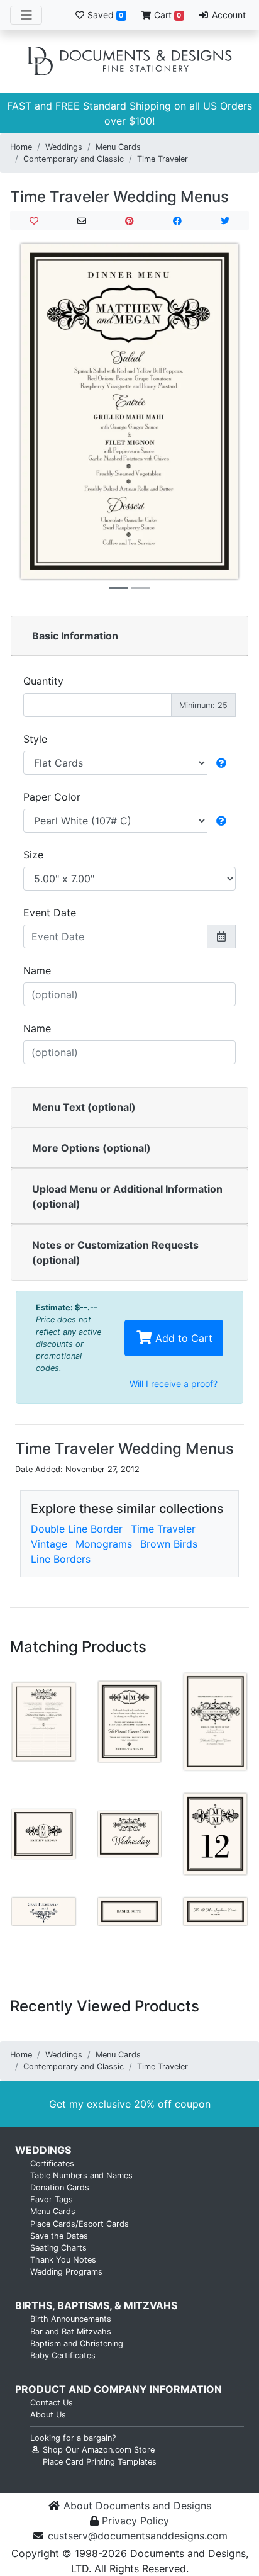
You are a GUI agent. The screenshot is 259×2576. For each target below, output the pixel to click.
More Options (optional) (91, 1148)
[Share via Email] (82, 221)
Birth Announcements (71, 2319)
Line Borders (61, 1559)
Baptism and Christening (77, 2343)
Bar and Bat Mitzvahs (71, 2331)
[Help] (221, 763)
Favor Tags (52, 2199)
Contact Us (52, 2403)
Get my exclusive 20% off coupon (130, 2104)
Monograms (104, 1544)
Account (228, 15)
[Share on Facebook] (177, 221)
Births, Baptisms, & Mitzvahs (96, 2305)
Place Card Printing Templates (100, 2462)
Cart (166, 15)
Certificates (52, 2163)
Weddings (64, 147)
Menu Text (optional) (84, 1107)
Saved (104, 15)
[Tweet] (225, 221)
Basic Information (75, 636)
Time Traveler (163, 159)
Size (33, 855)
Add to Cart (182, 1338)
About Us (48, 2415)
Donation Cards (60, 2187)
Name (37, 970)
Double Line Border (77, 1529)
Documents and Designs (129, 62)
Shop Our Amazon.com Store (97, 2450)
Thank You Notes (63, 2260)
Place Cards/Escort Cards (80, 2224)
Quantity (43, 681)
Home (21, 147)
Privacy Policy (135, 2521)
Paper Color (52, 797)
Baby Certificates (63, 2355)
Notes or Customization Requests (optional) (115, 1252)
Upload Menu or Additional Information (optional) (127, 1196)
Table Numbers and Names (81, 2175)
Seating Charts (58, 2248)
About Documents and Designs (137, 2506)
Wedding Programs (66, 2272)
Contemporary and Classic (74, 159)
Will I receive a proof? (174, 1384)
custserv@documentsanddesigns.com (138, 2536)
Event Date (50, 913)
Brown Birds (169, 1544)
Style (35, 739)
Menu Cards (118, 147)
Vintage (49, 1544)
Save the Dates (59, 2236)
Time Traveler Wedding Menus (119, 197)
